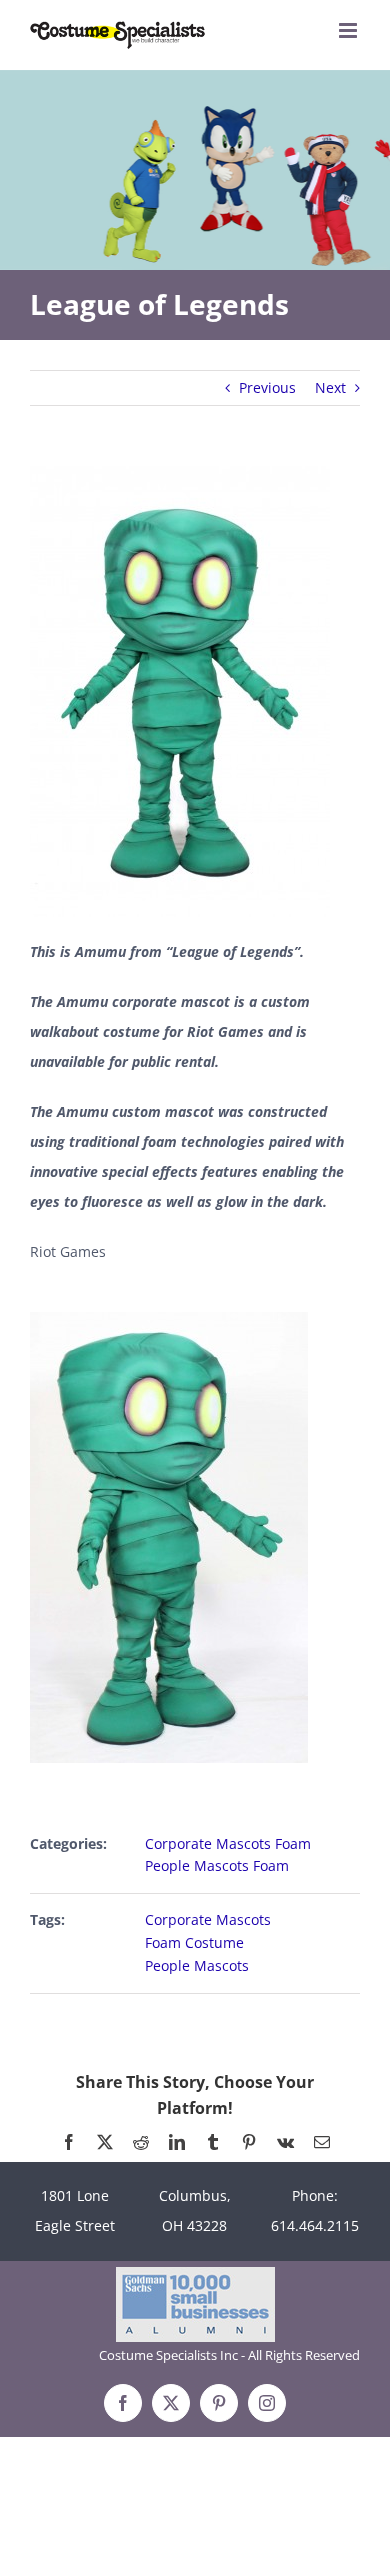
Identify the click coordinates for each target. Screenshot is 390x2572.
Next (330, 387)
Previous (267, 387)
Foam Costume (194, 1942)
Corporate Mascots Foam (228, 1843)
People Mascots (197, 1965)
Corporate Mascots (208, 1919)
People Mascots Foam (217, 1865)
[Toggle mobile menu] (349, 30)
